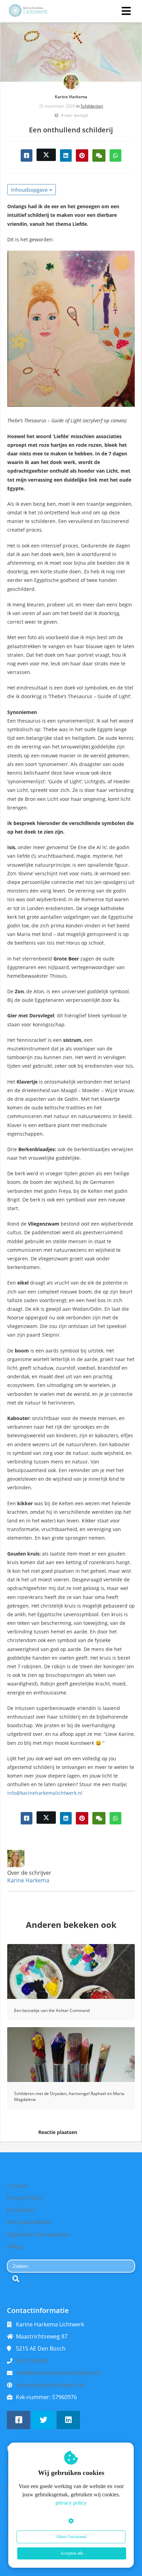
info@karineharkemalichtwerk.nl (45, 1793)
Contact (17, 2186)
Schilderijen (92, 106)
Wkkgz (15, 2246)
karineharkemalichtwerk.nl (50, 2385)
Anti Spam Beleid (29, 2222)
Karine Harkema (71, 97)
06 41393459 (32, 2361)
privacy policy (71, 2503)
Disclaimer (21, 2210)
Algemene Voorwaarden (38, 2234)
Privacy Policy (24, 2198)
